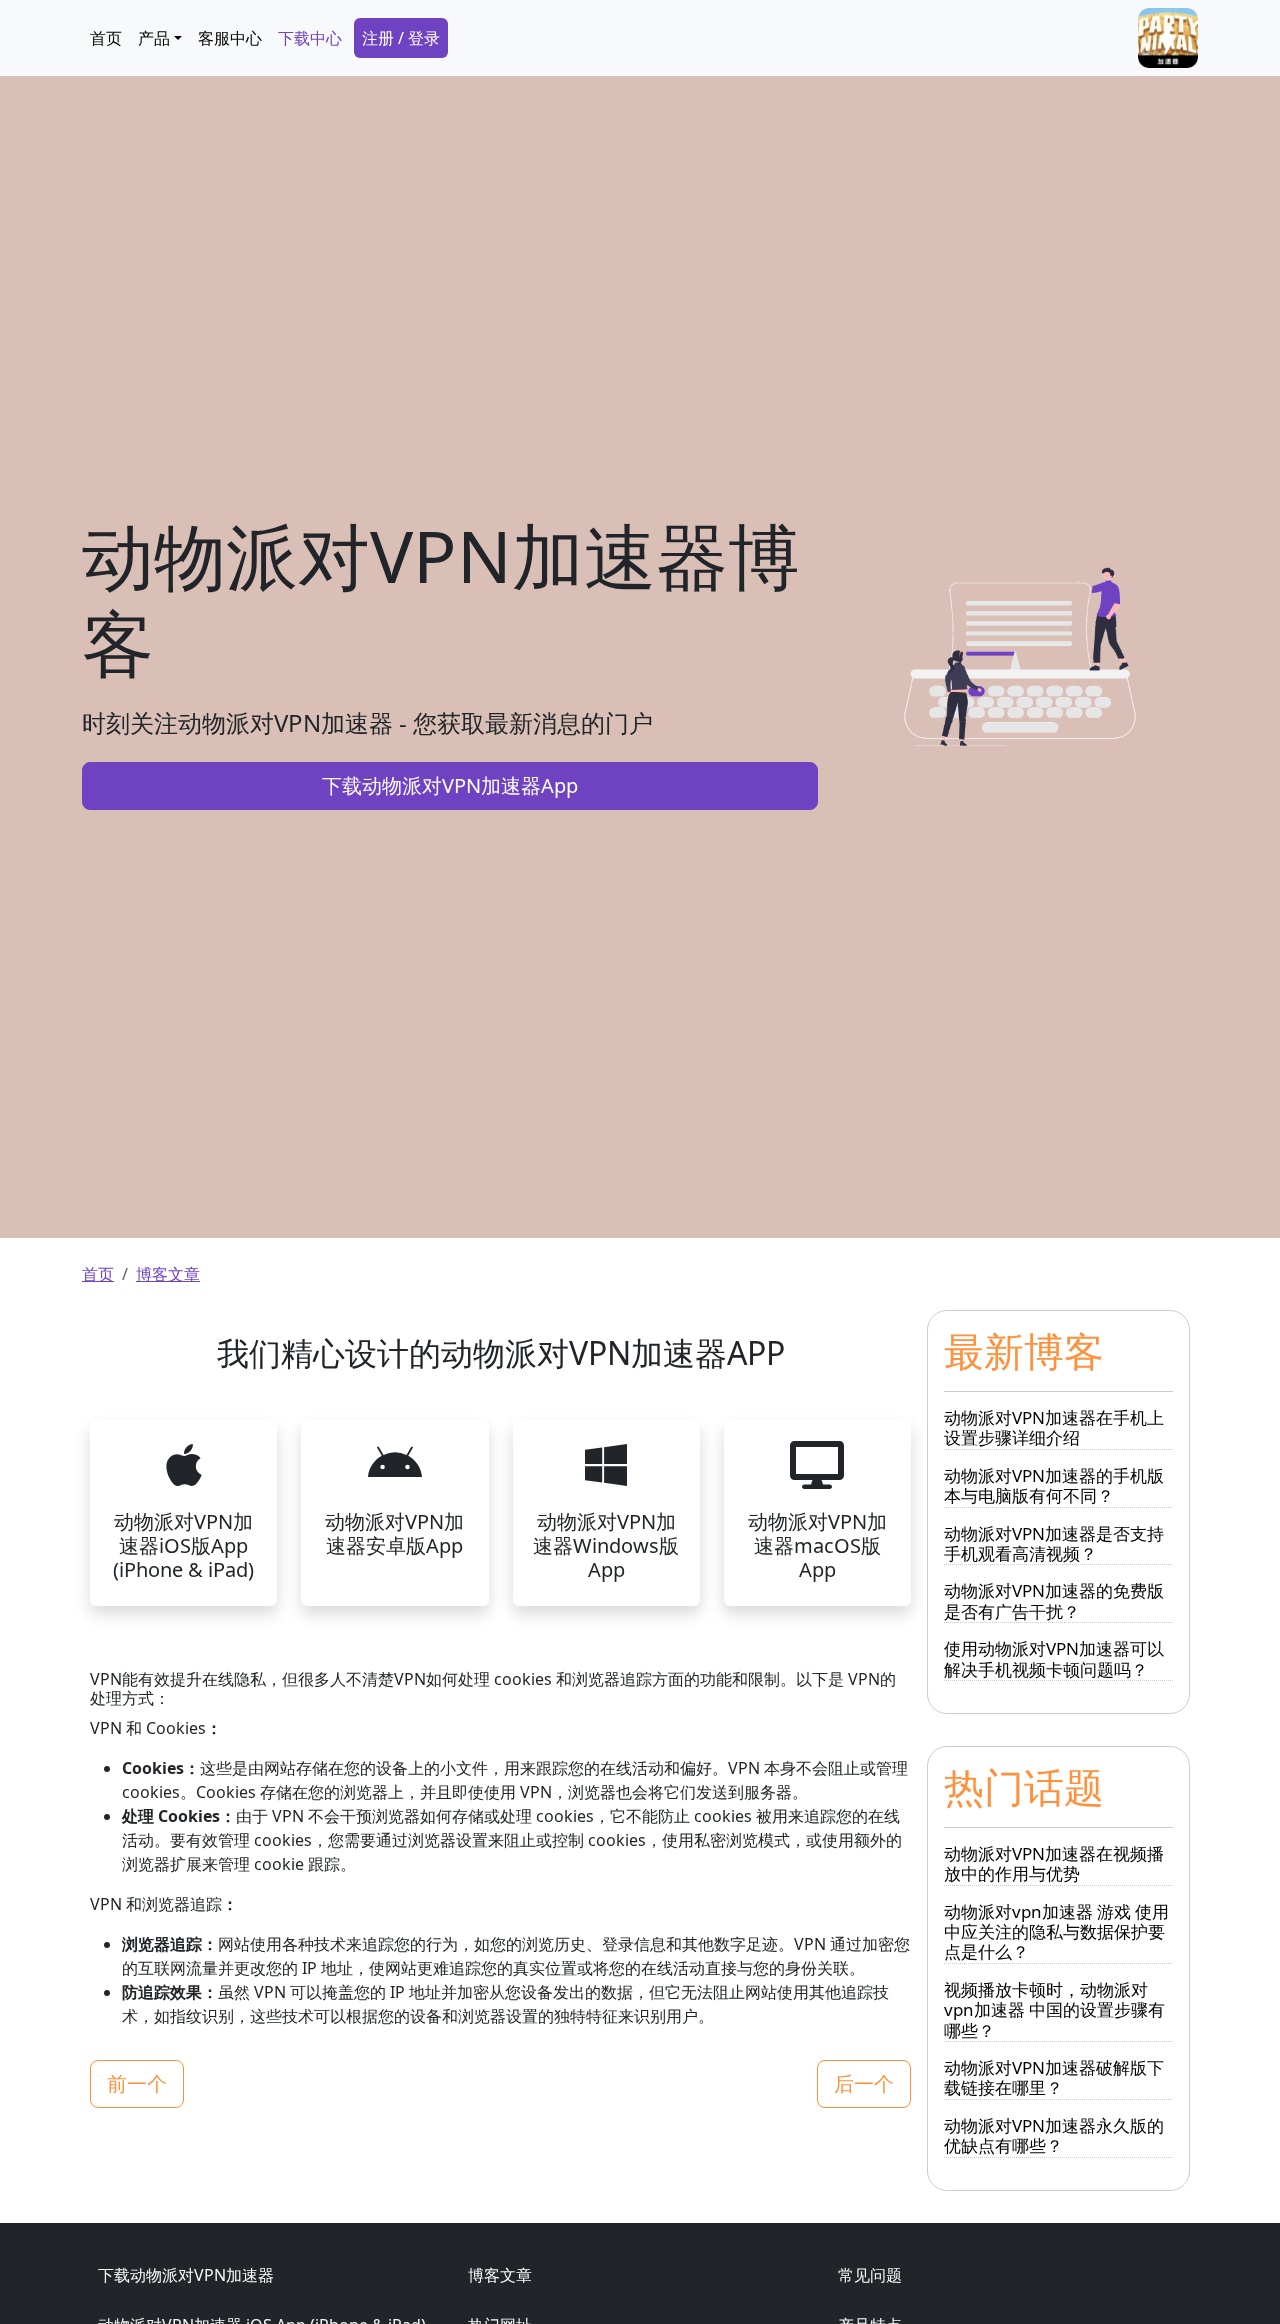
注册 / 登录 (401, 38)
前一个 (137, 2083)
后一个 (864, 2083)
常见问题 (870, 2275)
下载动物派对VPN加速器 (186, 2275)
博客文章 (168, 1274)
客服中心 (230, 38)
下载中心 (310, 38)
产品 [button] (154, 38)
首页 (106, 38)
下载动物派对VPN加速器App (450, 785)
